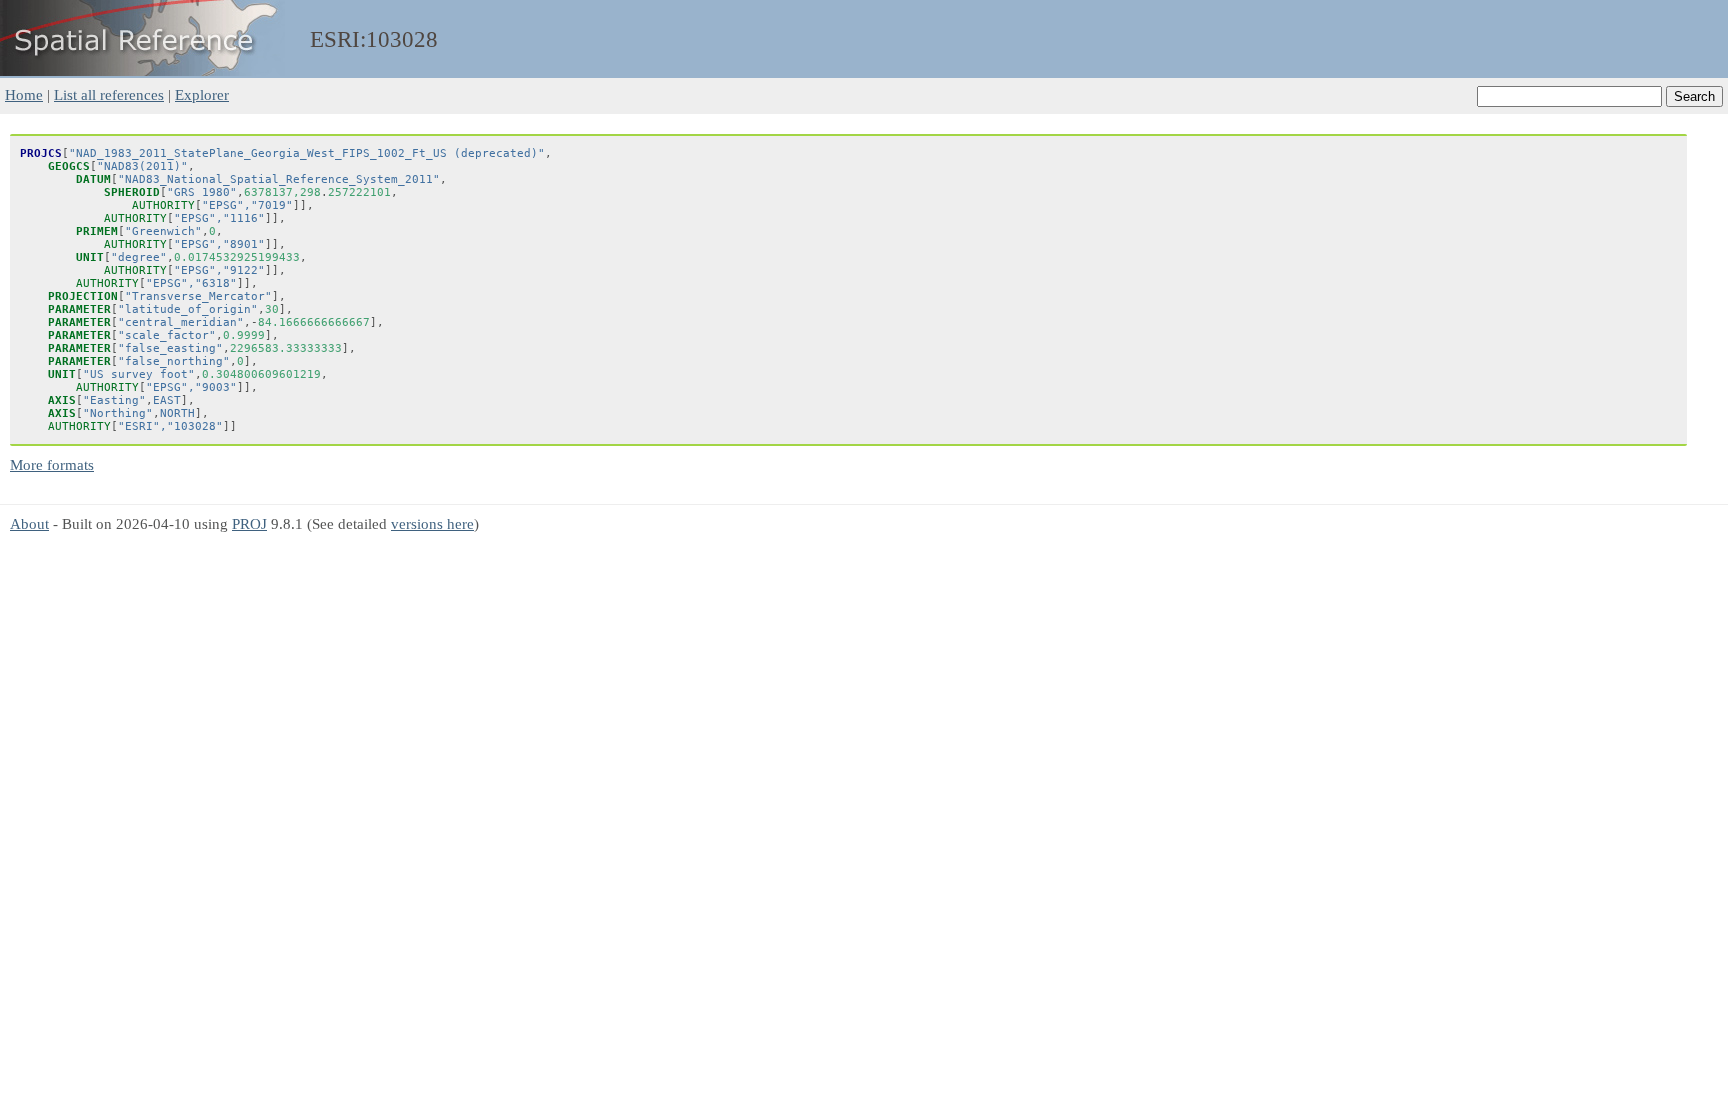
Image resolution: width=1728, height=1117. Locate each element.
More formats (52, 464)
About (29, 523)
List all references (109, 94)
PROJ (249, 523)
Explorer (202, 94)
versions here (432, 523)
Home (24, 94)
